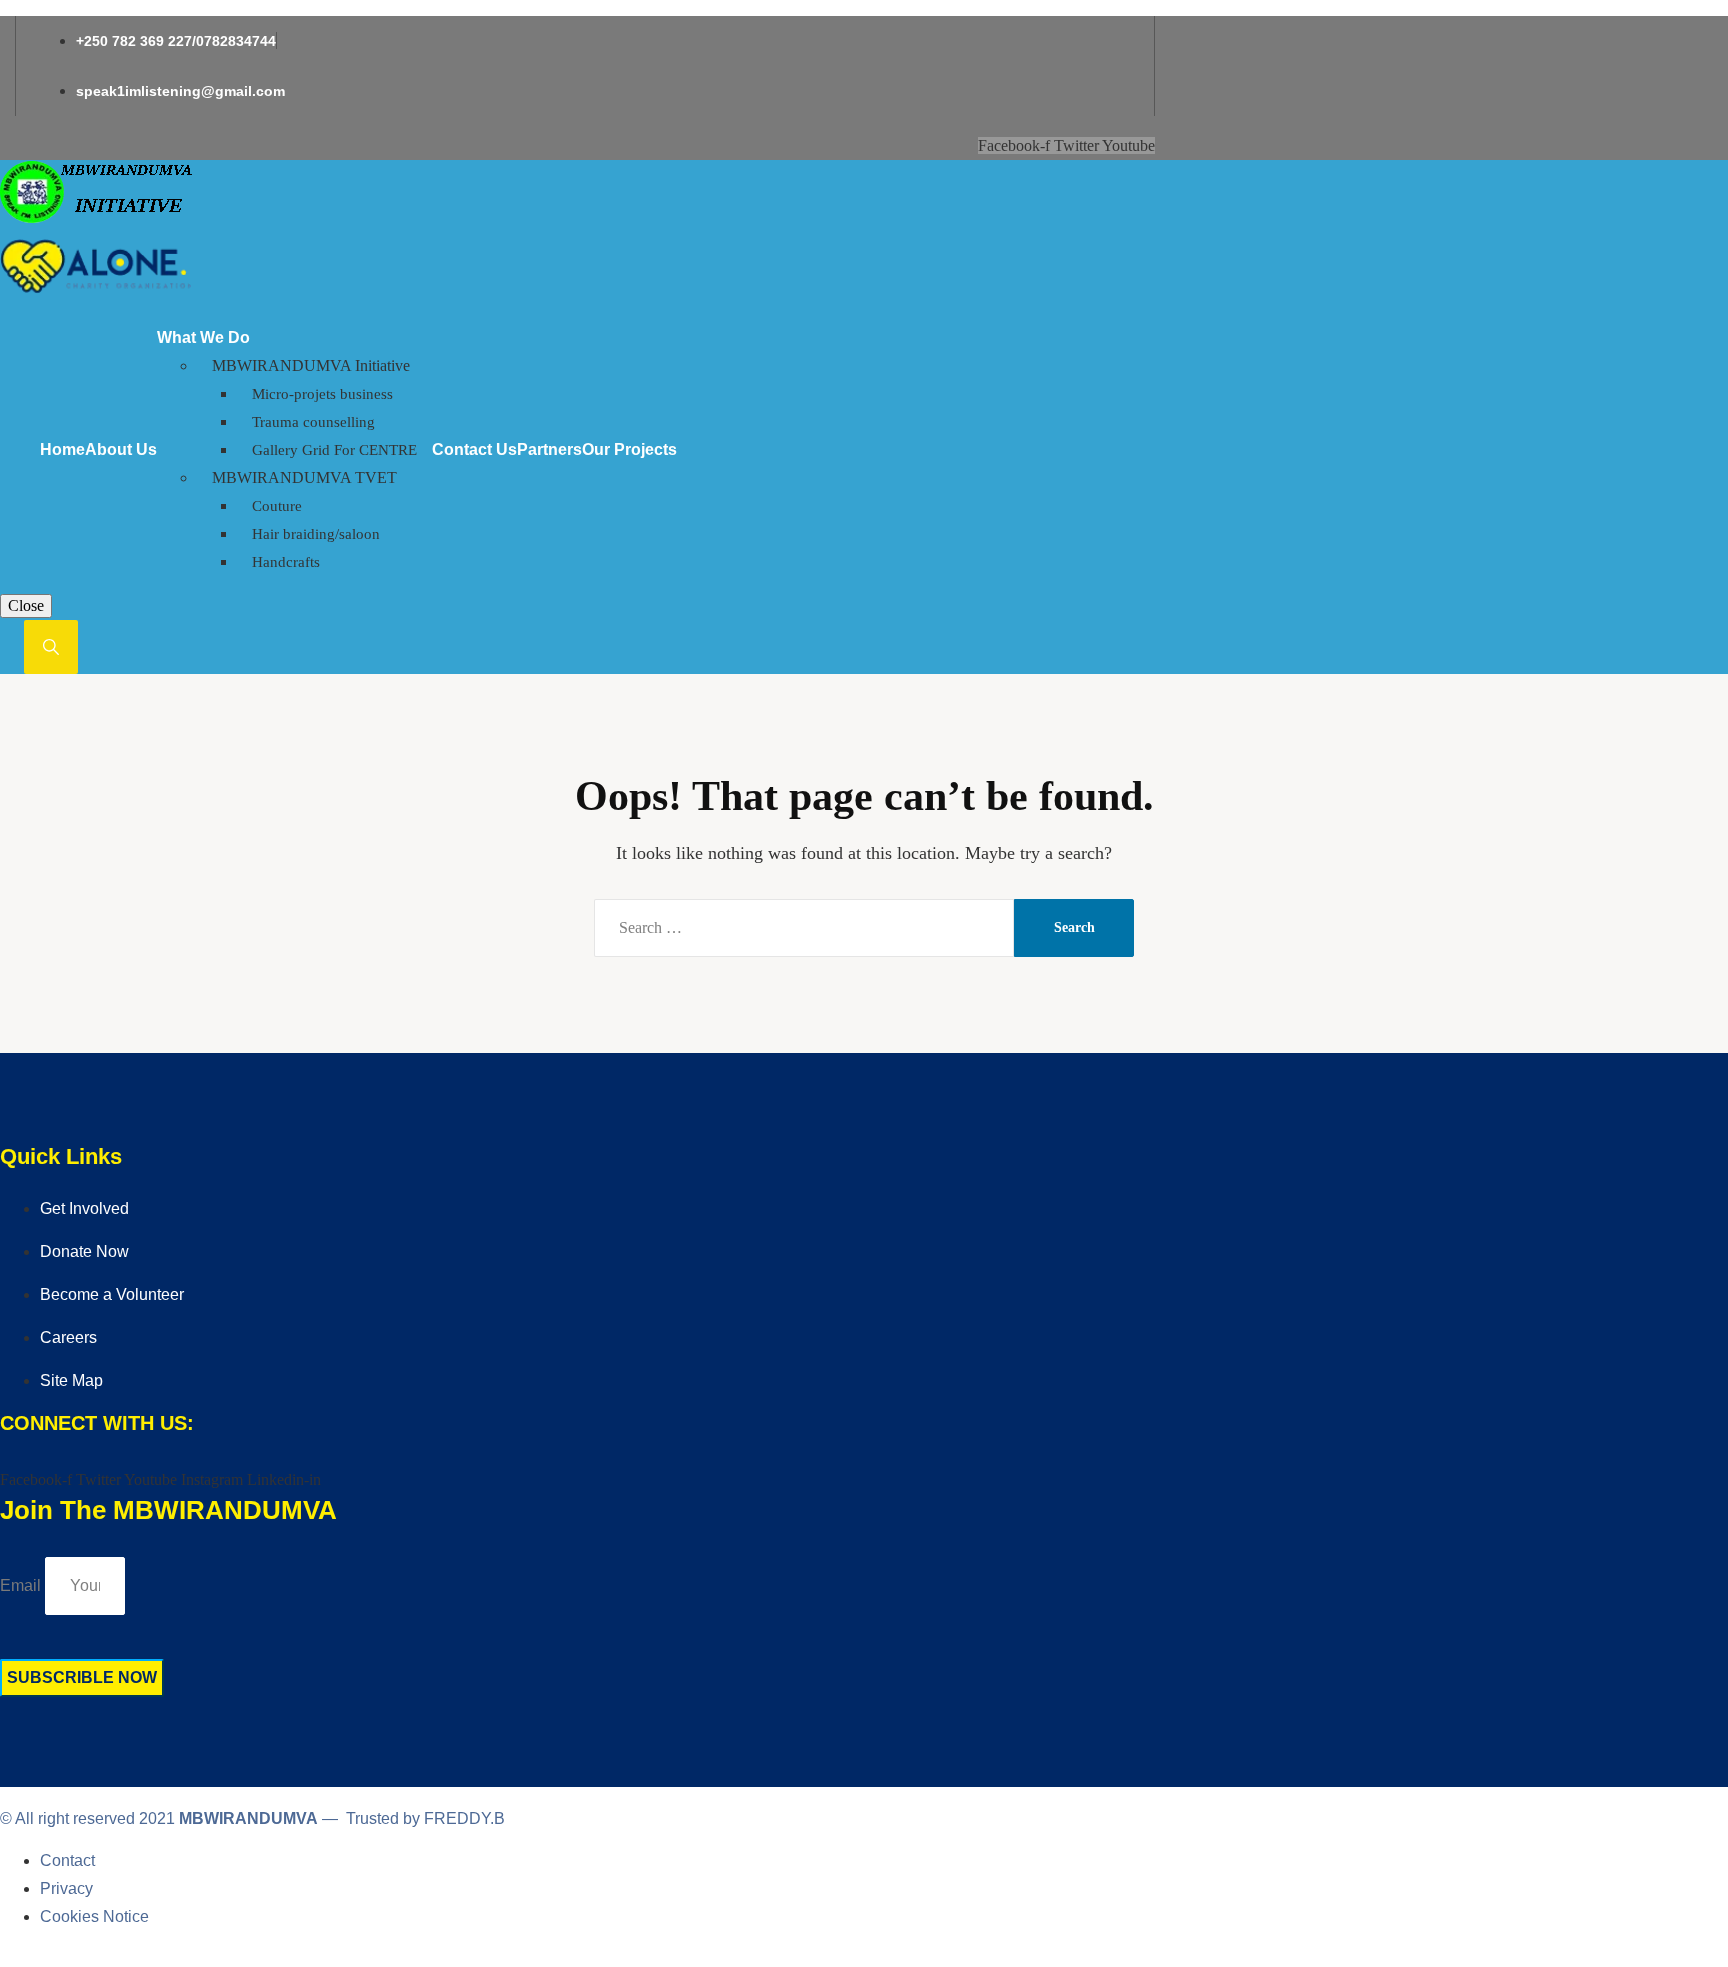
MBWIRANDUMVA (248, 1818)
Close (26, 605)
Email (20, 1585)
